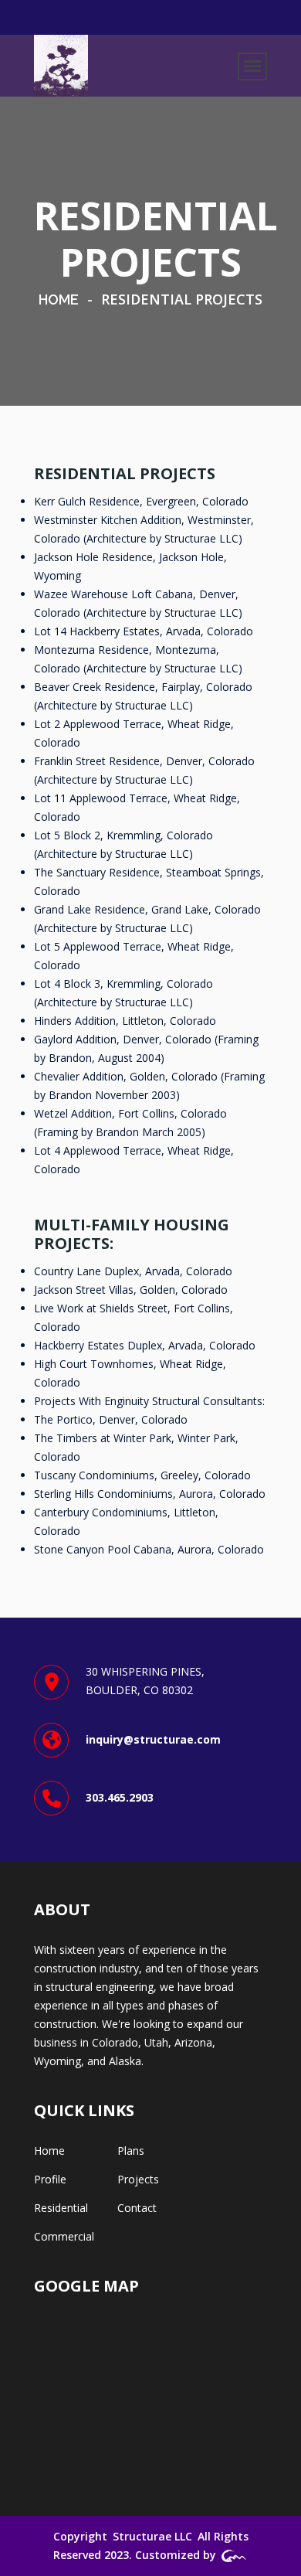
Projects (138, 2179)
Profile (50, 2179)
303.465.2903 (120, 1797)
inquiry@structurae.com (153, 1739)
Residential (61, 2208)
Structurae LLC (152, 2536)
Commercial (64, 2236)
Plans (131, 2151)
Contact (137, 2208)
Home (59, 299)
